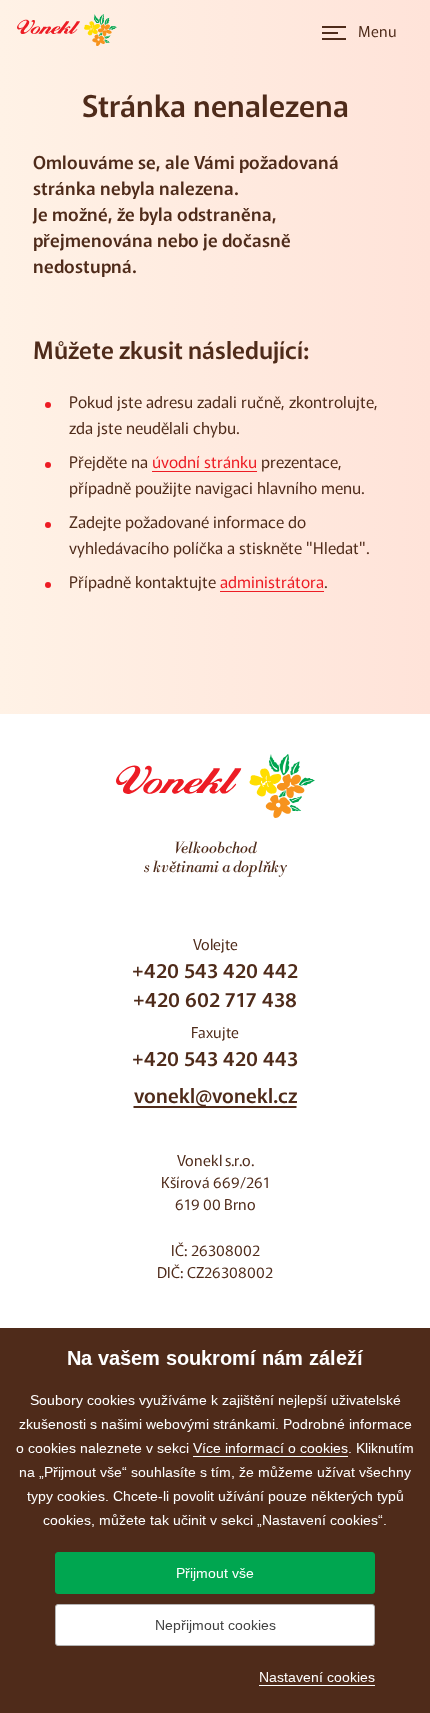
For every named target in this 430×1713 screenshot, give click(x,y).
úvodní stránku (204, 461)
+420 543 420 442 (215, 969)
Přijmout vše (215, 1573)
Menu (377, 30)
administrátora (272, 581)
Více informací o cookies (270, 1448)
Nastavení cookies (317, 1677)
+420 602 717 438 (215, 998)
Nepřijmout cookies (215, 1625)
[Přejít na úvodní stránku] (73, 30)
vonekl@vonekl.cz (215, 1094)
